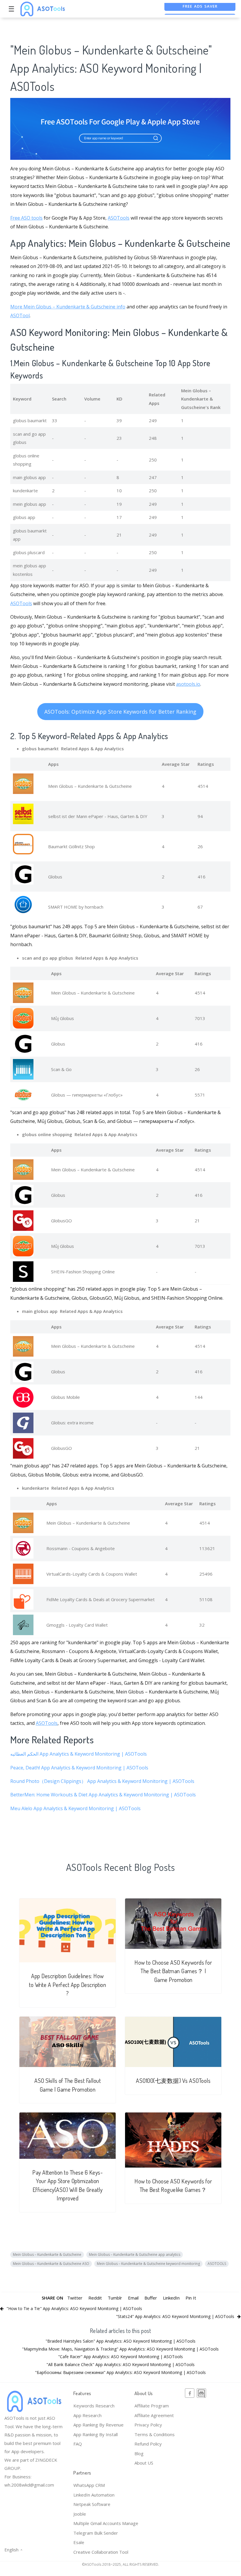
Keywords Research (94, 2406)
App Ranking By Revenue (98, 2425)
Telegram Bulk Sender (96, 2533)
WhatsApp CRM (89, 2485)
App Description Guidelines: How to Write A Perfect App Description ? (68, 1985)
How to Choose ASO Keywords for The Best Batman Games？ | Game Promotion (173, 1971)
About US (144, 2463)
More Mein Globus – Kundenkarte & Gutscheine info (68, 307)
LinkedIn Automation (94, 2495)
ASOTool (20, 315)
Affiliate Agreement (154, 2415)
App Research (87, 2415)
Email (133, 2298)
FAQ (78, 2444)
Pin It (191, 2298)
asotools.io (188, 684)
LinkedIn (171, 2298)
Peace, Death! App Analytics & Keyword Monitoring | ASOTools (79, 1768)
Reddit (95, 2298)
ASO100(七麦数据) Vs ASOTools (173, 2081)
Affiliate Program (152, 2406)
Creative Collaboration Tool (101, 2552)
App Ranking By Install (96, 2434)
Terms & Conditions (155, 2434)
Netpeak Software (92, 2504)
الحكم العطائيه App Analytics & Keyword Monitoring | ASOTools (79, 1754)
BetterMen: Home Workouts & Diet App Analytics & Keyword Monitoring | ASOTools (103, 1795)
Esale (79, 2542)
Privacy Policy (148, 2425)
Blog (139, 2453)
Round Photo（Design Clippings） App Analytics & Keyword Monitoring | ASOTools (102, 1781)
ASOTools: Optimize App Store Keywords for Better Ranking (120, 712)
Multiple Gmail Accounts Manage (106, 2523)
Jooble (80, 2514)
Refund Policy (148, 2444)
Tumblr (115, 2298)
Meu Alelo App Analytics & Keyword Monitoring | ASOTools (75, 1808)
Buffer (151, 2298)
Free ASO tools (26, 218)
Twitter (75, 2298)
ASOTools (119, 218)
